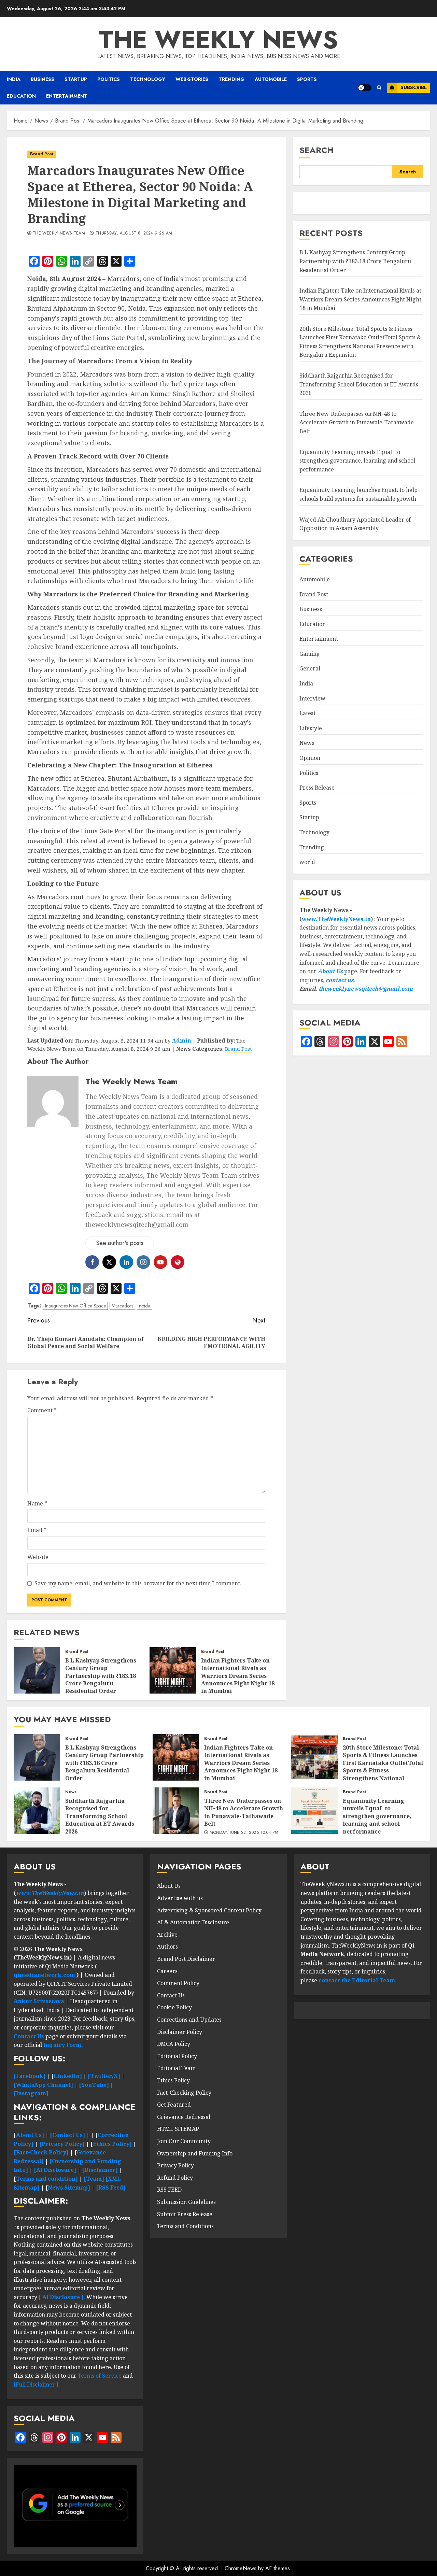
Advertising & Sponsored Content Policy (209, 1910)
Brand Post (42, 154)
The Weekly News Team (59, 233)
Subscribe (414, 87)
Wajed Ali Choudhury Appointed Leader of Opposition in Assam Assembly (355, 524)
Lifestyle (311, 728)
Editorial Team (176, 2068)
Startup (76, 79)
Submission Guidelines (186, 2202)
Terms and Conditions (185, 2226)
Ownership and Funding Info (195, 2153)
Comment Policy (178, 1983)
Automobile (271, 79)
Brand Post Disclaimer (186, 1959)
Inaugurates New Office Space (75, 1306)
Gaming (310, 654)
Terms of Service (100, 2376)
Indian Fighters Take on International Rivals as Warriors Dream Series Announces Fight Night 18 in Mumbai (238, 1676)
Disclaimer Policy (180, 2032)
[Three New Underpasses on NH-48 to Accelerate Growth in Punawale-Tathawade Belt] (176, 1811)
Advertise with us (180, 1898)
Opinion (310, 758)
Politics (109, 79)
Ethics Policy (173, 2080)
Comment (42, 1410)
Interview (312, 698)
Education (21, 96)
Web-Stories (192, 79)
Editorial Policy (177, 2056)
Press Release (317, 788)
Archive (167, 1935)
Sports (307, 79)
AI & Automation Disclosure (193, 1922)
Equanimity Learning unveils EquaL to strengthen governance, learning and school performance (357, 461)
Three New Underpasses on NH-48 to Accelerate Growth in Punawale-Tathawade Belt (357, 422)
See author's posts (120, 1243)
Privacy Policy (175, 2165)
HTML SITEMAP (178, 2129)
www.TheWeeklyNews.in (336, 919)
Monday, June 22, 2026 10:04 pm (244, 1833)
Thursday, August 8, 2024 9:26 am (134, 233)
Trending (231, 79)
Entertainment (67, 96)
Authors (167, 1947)
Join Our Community (184, 2141)
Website (38, 1557)
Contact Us (171, 1995)
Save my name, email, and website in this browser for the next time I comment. (138, 1583)
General (310, 669)
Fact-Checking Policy (184, 2093)
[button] (379, 88)
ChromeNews (241, 2568)
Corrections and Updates (189, 2020)
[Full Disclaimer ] (36, 2384)
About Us (330, 971)
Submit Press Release (185, 2214)
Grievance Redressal (184, 2117)
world (307, 862)
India (14, 79)
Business (43, 79)
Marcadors (123, 279)
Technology (148, 79)
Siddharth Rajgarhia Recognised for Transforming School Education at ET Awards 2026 (359, 384)
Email (37, 1530)
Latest (307, 713)
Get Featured (174, 2105)
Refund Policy (175, 2178)
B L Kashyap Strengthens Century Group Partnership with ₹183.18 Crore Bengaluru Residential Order (101, 1676)
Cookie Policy (174, 2007)
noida (145, 1306)
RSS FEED (169, 2190)
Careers (167, 1971)
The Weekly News (218, 40)
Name (37, 1503)
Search (316, 150)
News (307, 743)
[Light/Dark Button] (365, 88)
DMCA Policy (174, 2044)
